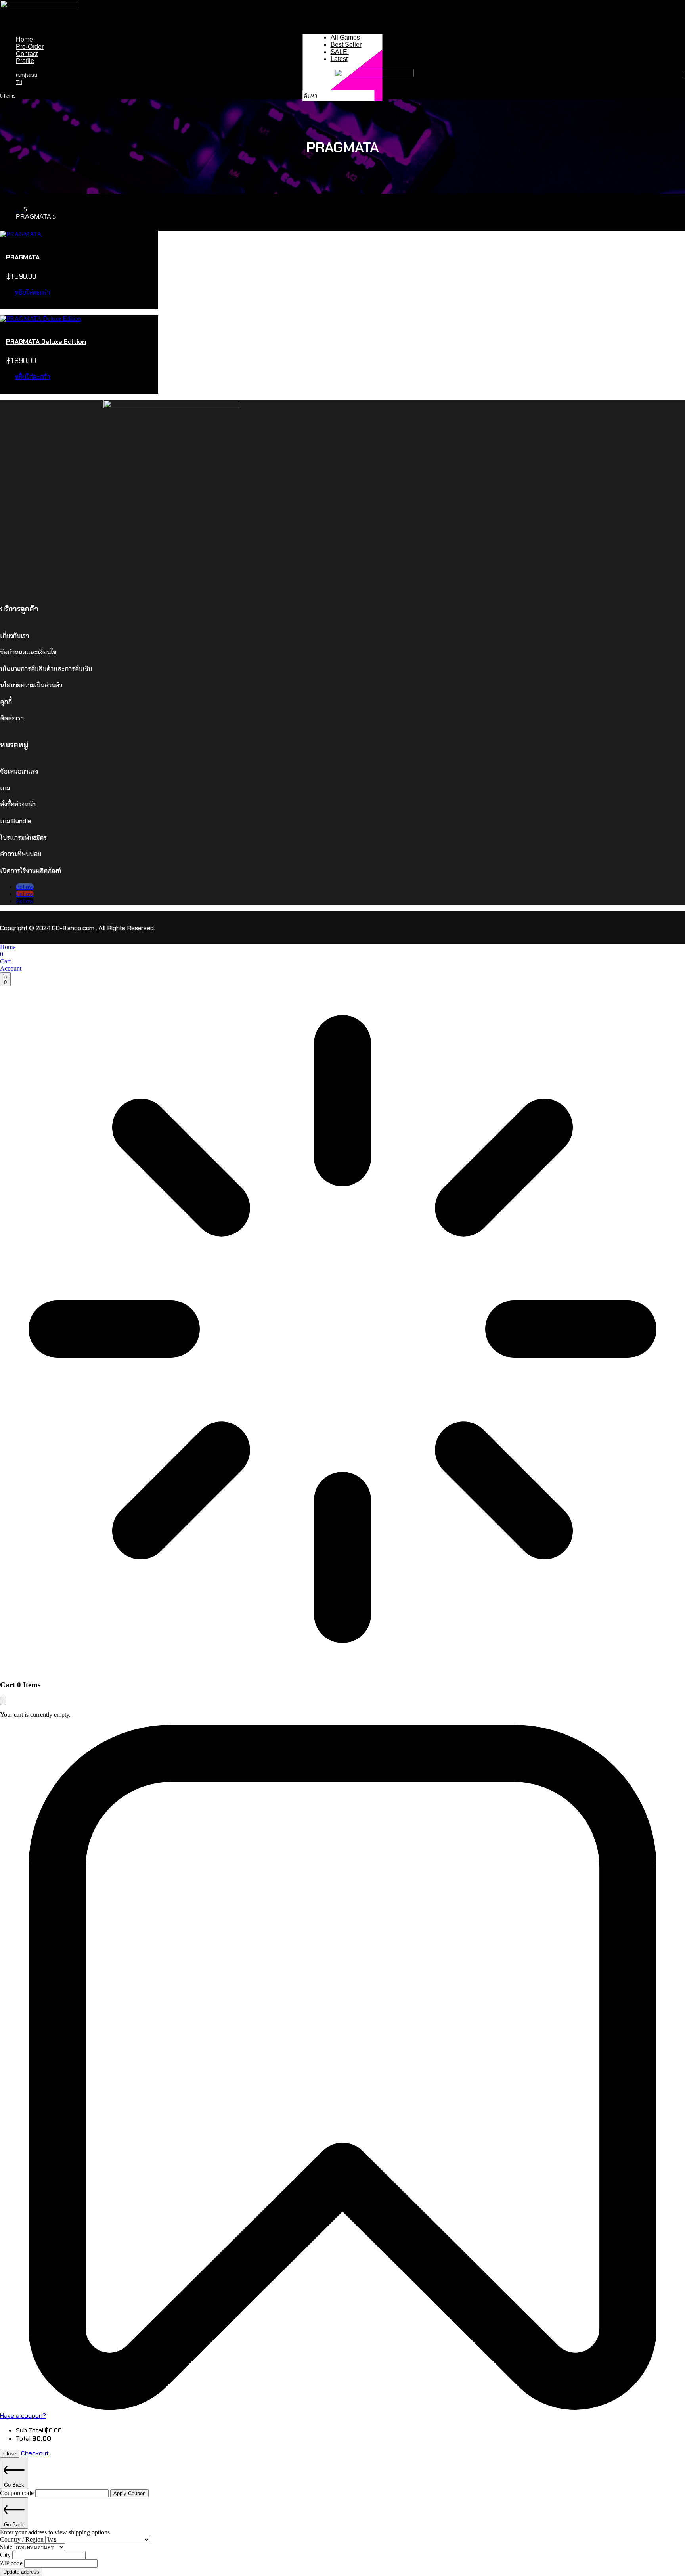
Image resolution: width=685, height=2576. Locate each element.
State (7, 2547)
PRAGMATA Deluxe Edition (46, 342)
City (6, 2555)
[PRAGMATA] (21, 234)
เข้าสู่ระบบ (27, 75)
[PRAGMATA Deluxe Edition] (40, 319)
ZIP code (12, 2563)
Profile (25, 61)
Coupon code (18, 2493)
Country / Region (23, 2539)
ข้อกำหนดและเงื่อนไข (28, 652)
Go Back (14, 2485)
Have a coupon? (23, 2416)
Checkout (35, 2453)
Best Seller (346, 45)
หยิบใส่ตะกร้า (32, 292)
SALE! (340, 52)
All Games (345, 37)
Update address (21, 2572)
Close (10, 2454)
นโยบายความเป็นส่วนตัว (31, 685)
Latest (339, 59)
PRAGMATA (23, 257)
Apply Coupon (129, 2493)
